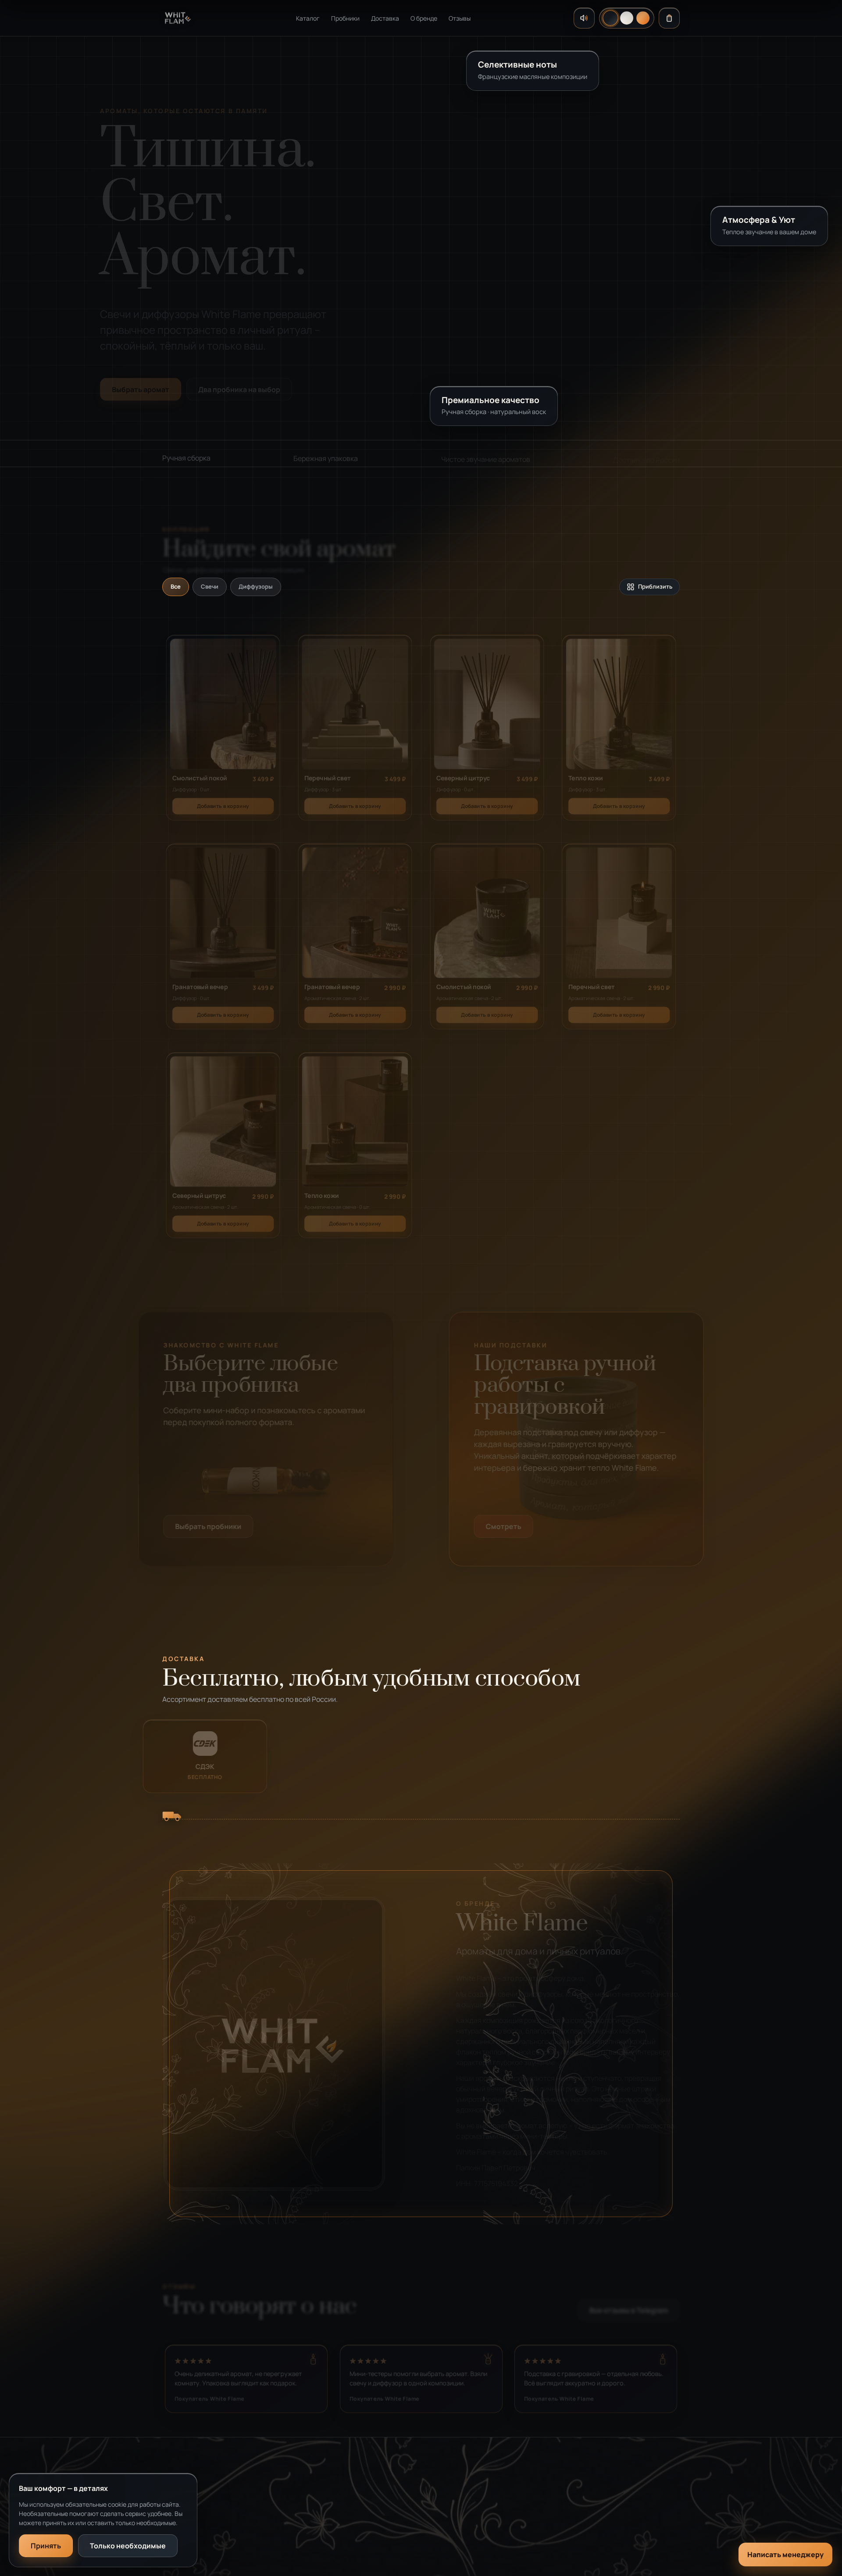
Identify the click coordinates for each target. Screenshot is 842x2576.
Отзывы (460, 18)
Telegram (557, 2495)
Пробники (345, 18)
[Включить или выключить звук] (584, 18)
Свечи (210, 586)
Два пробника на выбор (239, 385)
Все (176, 586)
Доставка (385, 18)
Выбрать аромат (141, 385)
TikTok (553, 2530)
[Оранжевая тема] (643, 18)
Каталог (308, 18)
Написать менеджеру (785, 2555)
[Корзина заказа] (669, 18)
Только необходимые (128, 2546)
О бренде (424, 18)
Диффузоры (256, 586)
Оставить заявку (414, 2530)
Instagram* (560, 2513)
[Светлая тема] (627, 18)
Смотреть (504, 1526)
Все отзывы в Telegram (629, 2307)
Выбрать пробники (208, 1526)
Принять (46, 2546)
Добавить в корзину (223, 802)
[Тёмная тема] (610, 18)
